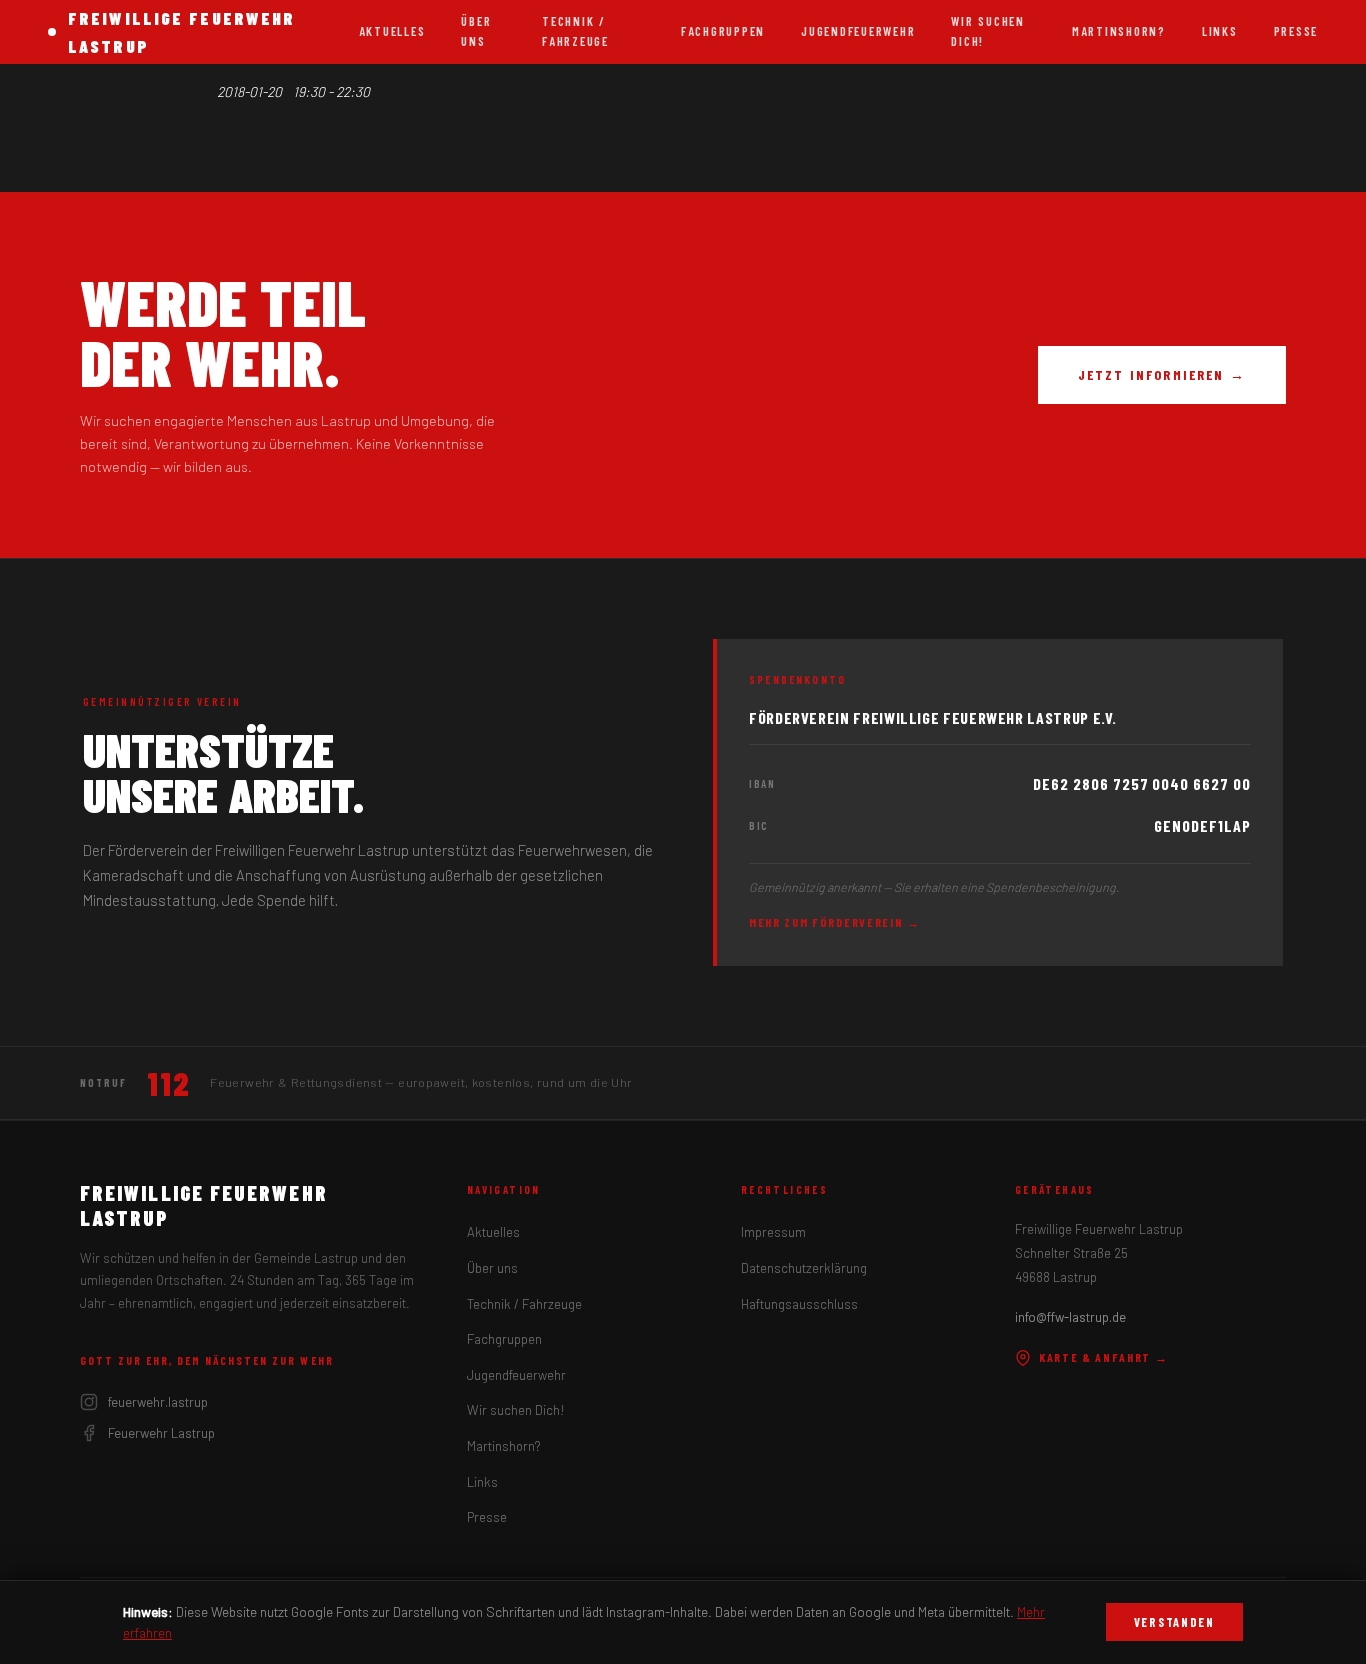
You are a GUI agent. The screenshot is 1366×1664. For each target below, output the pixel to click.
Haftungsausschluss (799, 1304)
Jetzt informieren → (1162, 374)
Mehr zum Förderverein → (835, 922)
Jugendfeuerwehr (858, 31)
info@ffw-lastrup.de (1070, 1317)
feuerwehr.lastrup (158, 1402)
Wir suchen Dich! (987, 31)
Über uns (476, 31)
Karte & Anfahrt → (1104, 1357)
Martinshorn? (1119, 31)
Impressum (773, 1232)
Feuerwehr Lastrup (161, 1433)
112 (168, 1083)
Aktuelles (392, 31)
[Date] (203, 87)
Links (1220, 31)
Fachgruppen (723, 31)
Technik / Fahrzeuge (575, 31)
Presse (1296, 31)
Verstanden (1174, 1622)
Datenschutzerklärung (804, 1268)
